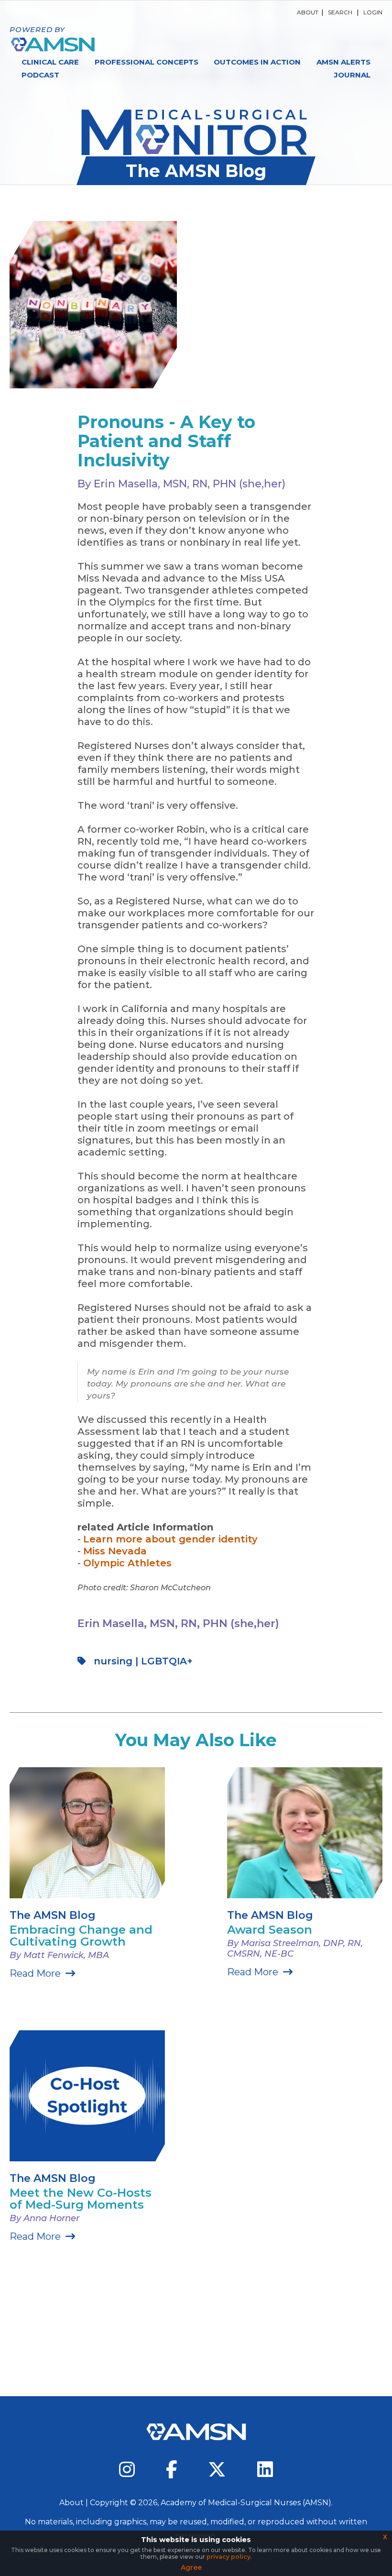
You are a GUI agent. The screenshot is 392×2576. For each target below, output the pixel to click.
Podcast (40, 75)
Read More (35, 1973)
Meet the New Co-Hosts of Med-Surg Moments (81, 2199)
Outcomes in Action (257, 62)
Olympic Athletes (127, 1563)
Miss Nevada (115, 1551)
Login (373, 12)
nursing (113, 1661)
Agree (191, 2567)
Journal (352, 75)
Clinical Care (50, 62)
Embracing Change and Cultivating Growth (81, 1936)
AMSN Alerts (343, 62)
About (308, 12)
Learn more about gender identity (170, 1539)
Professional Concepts (147, 62)
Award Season (270, 1930)
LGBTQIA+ (167, 1661)
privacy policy (229, 2557)
